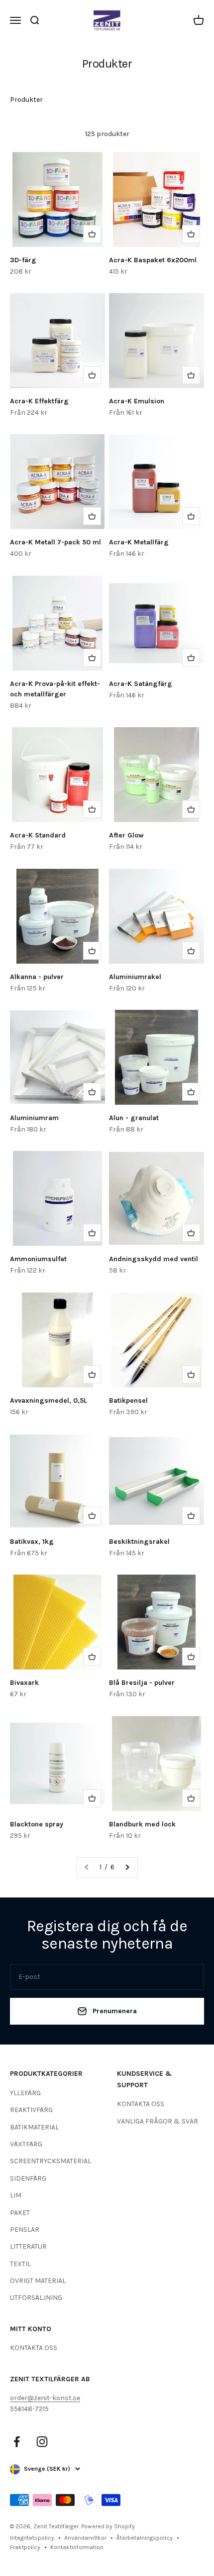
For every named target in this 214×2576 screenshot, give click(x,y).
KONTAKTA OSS (141, 2104)
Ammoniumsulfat (38, 1259)
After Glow (126, 835)
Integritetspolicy (32, 2538)
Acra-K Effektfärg (39, 401)
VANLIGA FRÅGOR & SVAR (158, 2121)
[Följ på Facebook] (17, 2442)
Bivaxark (24, 1683)
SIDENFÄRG (28, 2178)
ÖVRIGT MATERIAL (38, 2281)
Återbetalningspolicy (145, 2538)
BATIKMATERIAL (34, 2127)
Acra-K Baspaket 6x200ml (153, 260)
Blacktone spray (37, 1824)
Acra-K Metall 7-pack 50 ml (55, 542)
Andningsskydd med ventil (154, 1259)
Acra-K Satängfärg (141, 684)
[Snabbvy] (92, 234)
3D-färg (23, 260)
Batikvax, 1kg (32, 1542)
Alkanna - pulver (37, 977)
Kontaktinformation (77, 2547)
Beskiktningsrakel (139, 1542)
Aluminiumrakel (135, 977)
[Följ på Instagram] (42, 2442)
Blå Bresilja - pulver (142, 1683)
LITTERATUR (28, 2246)
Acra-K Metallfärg (139, 542)
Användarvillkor (85, 2538)
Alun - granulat (134, 1118)
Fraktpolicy (25, 2547)
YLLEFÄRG (25, 2093)
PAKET (20, 2213)
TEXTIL (20, 2264)
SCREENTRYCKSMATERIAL (51, 2161)
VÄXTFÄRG (26, 2144)
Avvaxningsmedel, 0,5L (49, 1401)
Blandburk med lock (142, 1824)
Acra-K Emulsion (137, 401)
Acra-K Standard (38, 835)
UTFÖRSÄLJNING (36, 2298)
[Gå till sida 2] (127, 1867)
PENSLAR (25, 2230)
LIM (16, 2195)
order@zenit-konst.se (45, 2398)
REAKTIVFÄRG (31, 2110)
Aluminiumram (34, 1118)
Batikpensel (128, 1401)
